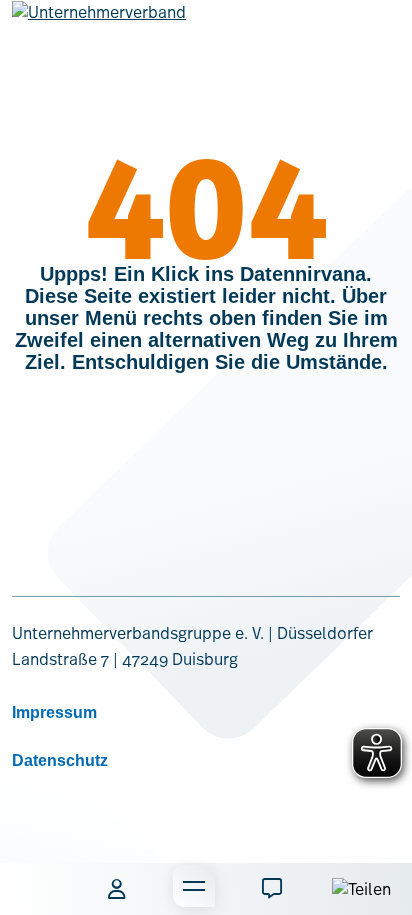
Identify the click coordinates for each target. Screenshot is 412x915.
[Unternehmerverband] (99, 28)
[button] (39, 889)
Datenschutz (60, 760)
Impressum (54, 712)
